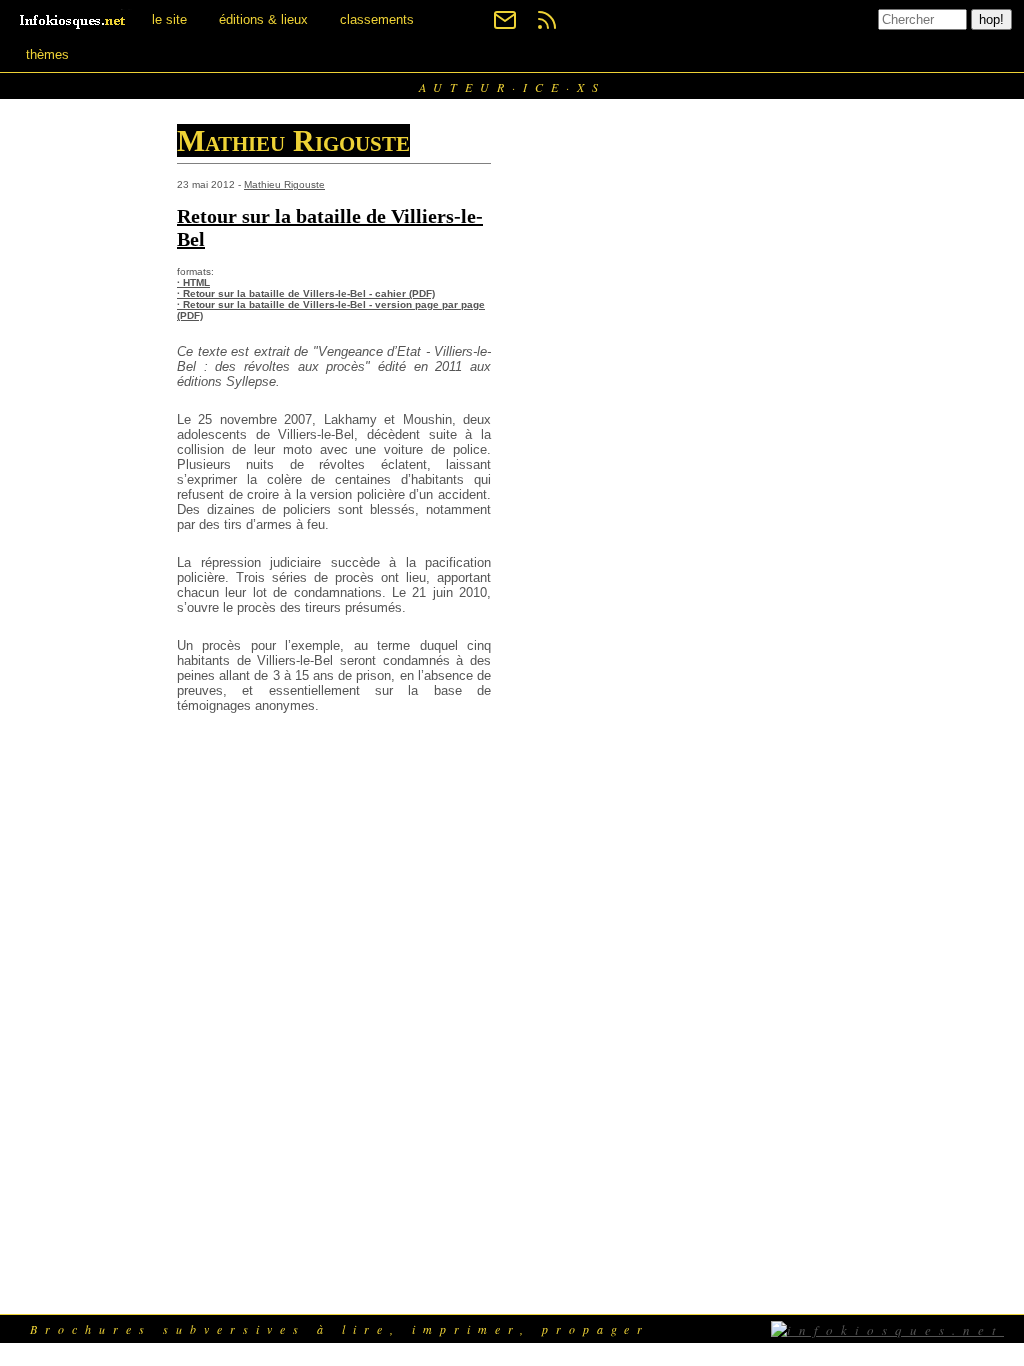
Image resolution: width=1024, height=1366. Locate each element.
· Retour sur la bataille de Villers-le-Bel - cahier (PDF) (306, 293)
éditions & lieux (263, 19)
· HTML (193, 282)
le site (169, 19)
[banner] (74, 19)
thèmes (47, 54)
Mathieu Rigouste (284, 184)
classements (377, 19)
